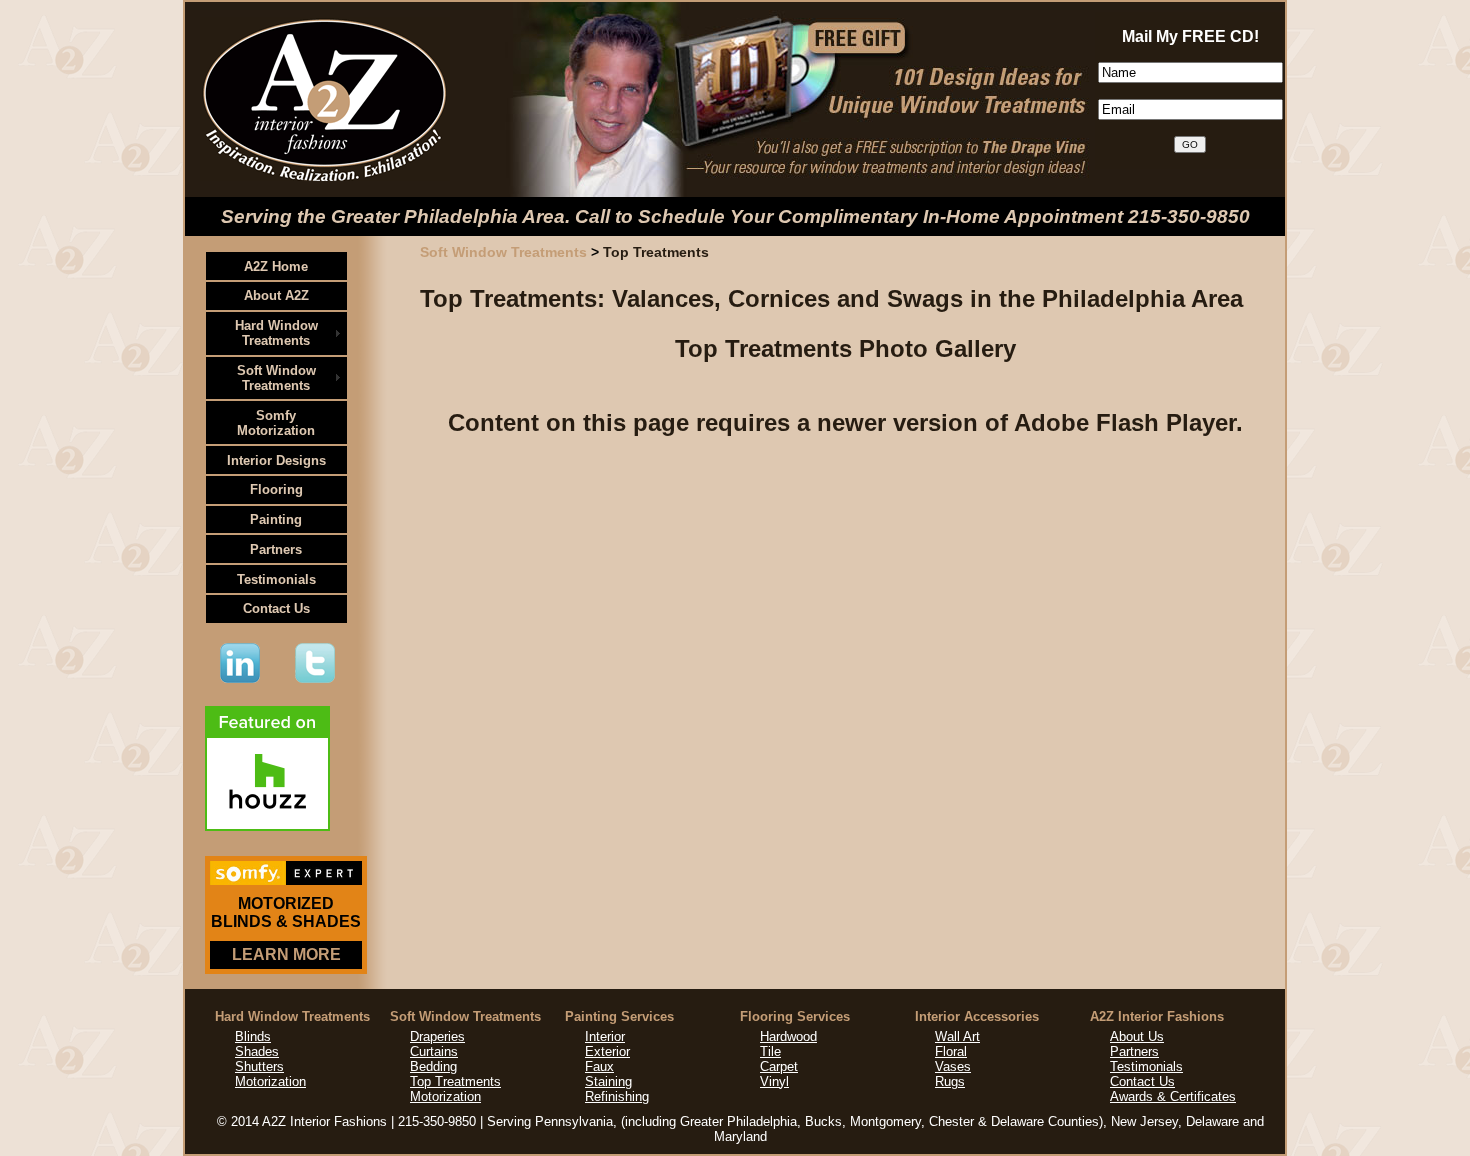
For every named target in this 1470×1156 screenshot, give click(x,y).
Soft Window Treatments (276, 378)
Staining (608, 1081)
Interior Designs (276, 460)
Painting (276, 519)
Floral (951, 1051)
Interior (605, 1036)
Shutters (259, 1066)
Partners (276, 549)
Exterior (607, 1051)
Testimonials (276, 579)
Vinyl (774, 1081)
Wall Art (957, 1036)
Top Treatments (455, 1081)
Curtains (434, 1051)
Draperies (437, 1036)
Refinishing (617, 1096)
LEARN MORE (286, 954)
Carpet (779, 1066)
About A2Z (276, 295)
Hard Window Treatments (276, 333)
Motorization (270, 1081)
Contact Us (276, 608)
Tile (770, 1051)
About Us (1137, 1036)
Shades (257, 1051)
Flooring (276, 489)
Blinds (253, 1036)
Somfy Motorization (276, 423)
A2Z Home (276, 266)
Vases (953, 1066)
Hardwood (788, 1036)
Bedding (433, 1066)
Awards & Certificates (1173, 1096)
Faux (599, 1066)
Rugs (950, 1081)
